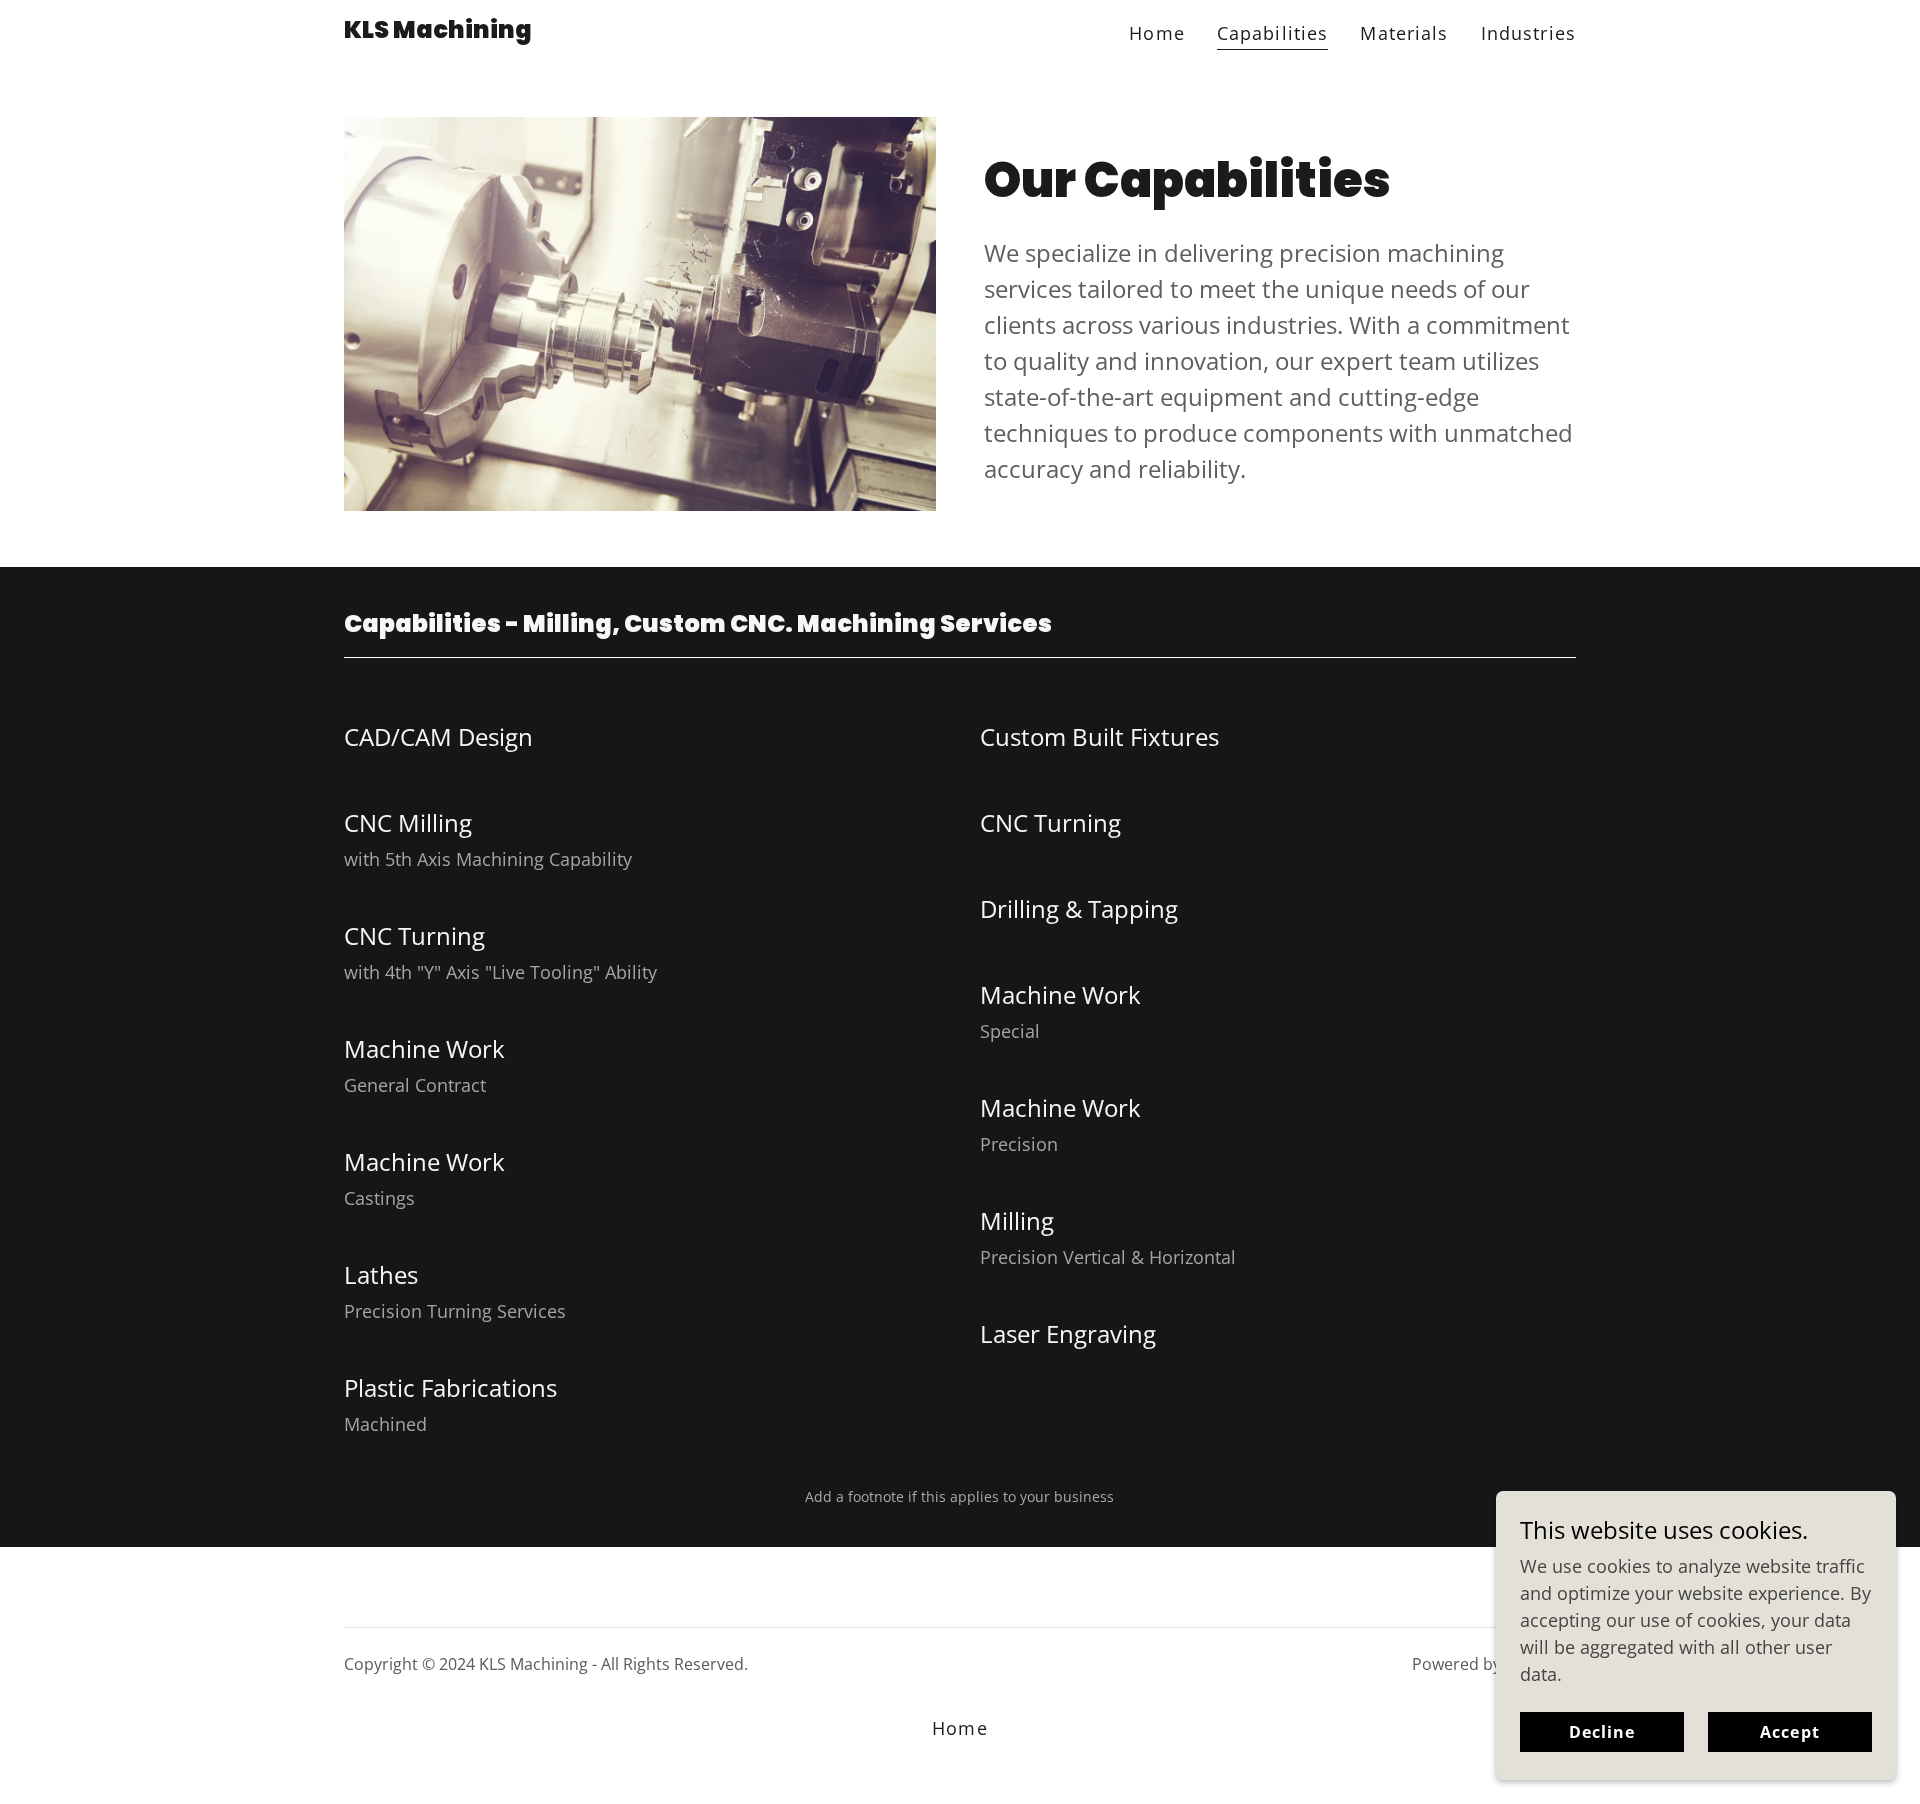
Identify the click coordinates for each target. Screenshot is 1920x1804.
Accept (1789, 1732)
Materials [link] (1404, 33)
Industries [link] (1528, 33)
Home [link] (1157, 33)
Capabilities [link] (1273, 33)
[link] (438, 31)
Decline (1602, 1732)
